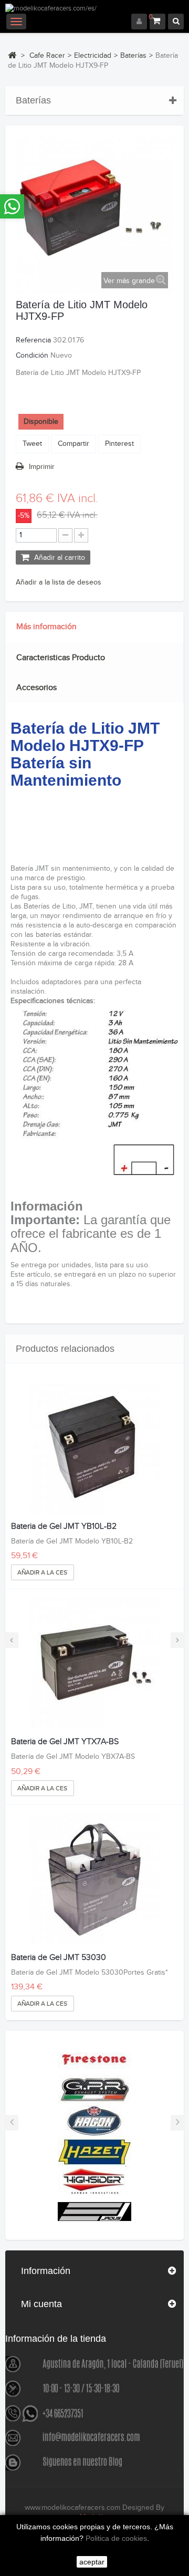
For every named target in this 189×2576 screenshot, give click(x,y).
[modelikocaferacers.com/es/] (94, 9)
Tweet (32, 444)
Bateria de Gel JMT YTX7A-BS (65, 1742)
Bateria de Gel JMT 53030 (59, 1958)
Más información (46, 627)
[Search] (176, 22)
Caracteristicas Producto (61, 658)
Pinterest (119, 444)
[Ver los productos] (94, 2059)
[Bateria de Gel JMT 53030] (94, 1880)
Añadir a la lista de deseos (59, 582)
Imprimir (42, 467)
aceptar (92, 2562)
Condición (32, 356)
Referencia (33, 340)
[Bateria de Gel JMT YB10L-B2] (94, 1448)
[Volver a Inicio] (12, 55)
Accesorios (36, 688)
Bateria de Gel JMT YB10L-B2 (64, 1527)
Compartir (73, 444)
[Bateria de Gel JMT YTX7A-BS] (94, 1664)
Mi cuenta (41, 2304)
